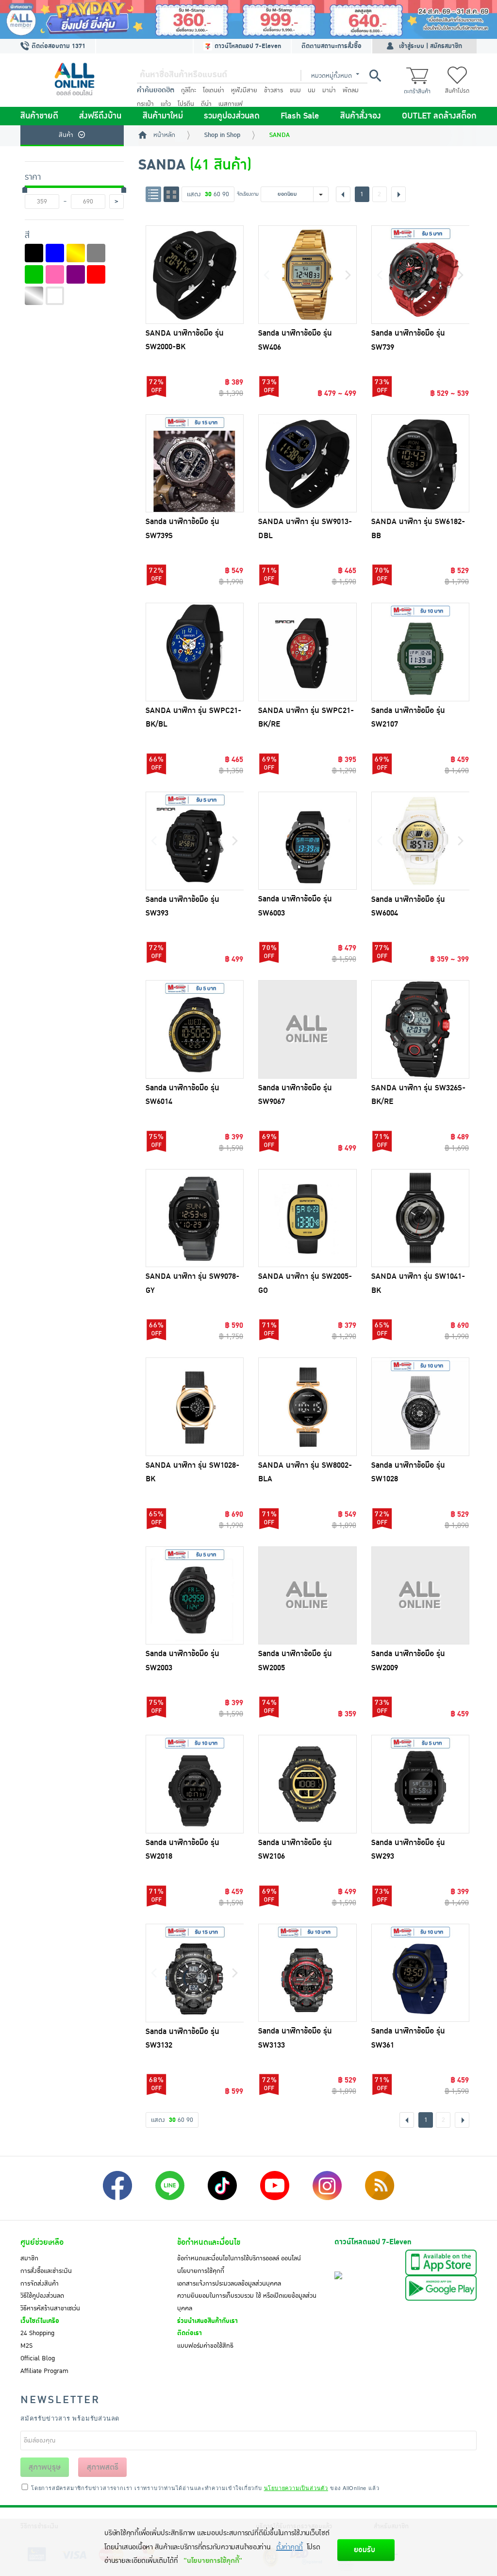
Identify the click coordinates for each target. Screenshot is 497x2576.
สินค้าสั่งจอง (361, 116)
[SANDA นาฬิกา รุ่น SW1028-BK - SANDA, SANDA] (195, 1407)
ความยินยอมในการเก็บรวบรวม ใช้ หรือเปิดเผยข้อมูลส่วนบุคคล (247, 2302)
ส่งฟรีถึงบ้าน (100, 116)
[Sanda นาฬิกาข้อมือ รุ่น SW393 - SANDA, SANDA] (195, 841)
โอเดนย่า (214, 90)
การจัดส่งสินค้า (40, 2284)
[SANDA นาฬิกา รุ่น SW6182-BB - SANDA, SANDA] (421, 464)
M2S (26, 2346)
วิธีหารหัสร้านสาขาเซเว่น (50, 2308)
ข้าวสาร (273, 90)
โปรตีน (186, 104)
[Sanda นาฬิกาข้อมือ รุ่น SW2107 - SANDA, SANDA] (421, 652)
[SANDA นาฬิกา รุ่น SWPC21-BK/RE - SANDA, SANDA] (307, 652)
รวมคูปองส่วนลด (232, 116)
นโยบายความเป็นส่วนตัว (296, 2488)
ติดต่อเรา (190, 2333)
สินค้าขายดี (39, 116)
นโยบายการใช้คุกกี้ (201, 2271)
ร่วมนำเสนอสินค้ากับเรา (207, 2321)
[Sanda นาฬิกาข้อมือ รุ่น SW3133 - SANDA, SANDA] (307, 1973)
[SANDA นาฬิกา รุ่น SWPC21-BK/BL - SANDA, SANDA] (195, 652)
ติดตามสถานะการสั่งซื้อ (331, 46)
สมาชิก (29, 2258)
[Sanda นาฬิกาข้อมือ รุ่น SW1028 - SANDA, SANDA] (421, 1407)
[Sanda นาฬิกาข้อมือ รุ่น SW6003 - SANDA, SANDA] (307, 841)
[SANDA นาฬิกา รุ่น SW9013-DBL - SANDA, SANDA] (307, 464)
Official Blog (38, 2358)
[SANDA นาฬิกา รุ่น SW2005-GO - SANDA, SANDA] (307, 1218)
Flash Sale (300, 116)
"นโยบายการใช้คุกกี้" (213, 2561)
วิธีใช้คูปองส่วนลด (42, 2296)
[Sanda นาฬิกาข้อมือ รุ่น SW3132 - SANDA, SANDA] (195, 1973)
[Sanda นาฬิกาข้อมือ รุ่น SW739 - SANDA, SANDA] (421, 275)
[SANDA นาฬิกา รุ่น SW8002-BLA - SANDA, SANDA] (307, 1407)
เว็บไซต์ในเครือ (40, 2321)
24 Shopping (37, 2333)
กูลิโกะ (189, 90)
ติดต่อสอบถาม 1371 (58, 46)
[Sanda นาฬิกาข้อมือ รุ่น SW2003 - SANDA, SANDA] (195, 1596)
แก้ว (166, 104)
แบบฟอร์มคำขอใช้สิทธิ (205, 2346)
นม (312, 90)
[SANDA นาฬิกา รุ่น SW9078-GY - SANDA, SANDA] (195, 1218)
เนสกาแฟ (231, 104)
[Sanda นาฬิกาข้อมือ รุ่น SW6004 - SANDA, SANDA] (421, 841)
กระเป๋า (145, 104)
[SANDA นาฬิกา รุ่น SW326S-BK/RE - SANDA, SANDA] (421, 1029)
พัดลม (351, 90)
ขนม (295, 90)
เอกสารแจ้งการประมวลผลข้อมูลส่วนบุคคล (229, 2284)
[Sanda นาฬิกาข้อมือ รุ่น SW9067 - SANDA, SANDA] (307, 1029)
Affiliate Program (44, 2371)
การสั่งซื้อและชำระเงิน (46, 2271)
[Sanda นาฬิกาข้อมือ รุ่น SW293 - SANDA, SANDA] (421, 1784)
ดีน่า (206, 104)
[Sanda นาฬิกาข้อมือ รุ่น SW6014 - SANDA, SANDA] (195, 1029)
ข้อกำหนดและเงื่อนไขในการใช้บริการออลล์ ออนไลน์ (239, 2258)
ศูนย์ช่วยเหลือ (42, 2242)
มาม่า (329, 90)
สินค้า (66, 135)
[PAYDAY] (248, 19)
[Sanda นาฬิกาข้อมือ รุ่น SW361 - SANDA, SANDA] (421, 1973)
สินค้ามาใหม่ (163, 116)
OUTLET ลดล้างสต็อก (439, 116)
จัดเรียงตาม (248, 194)
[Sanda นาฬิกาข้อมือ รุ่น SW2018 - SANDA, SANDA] (195, 1784)
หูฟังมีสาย (244, 90)
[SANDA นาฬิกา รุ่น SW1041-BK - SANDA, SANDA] (421, 1218)
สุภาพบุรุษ (45, 2467)
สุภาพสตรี (103, 2467)
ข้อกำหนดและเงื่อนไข (209, 2242)
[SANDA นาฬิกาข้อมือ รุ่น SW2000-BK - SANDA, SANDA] (195, 275)
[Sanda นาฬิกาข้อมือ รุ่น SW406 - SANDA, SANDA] (307, 275)
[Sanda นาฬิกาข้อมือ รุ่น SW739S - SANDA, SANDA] (195, 464)
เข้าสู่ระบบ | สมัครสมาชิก (431, 46)
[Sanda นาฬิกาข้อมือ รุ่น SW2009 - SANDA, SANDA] (421, 1596)
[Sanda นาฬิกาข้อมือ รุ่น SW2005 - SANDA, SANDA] (307, 1596)
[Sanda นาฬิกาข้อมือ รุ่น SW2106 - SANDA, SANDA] (307, 1784)
